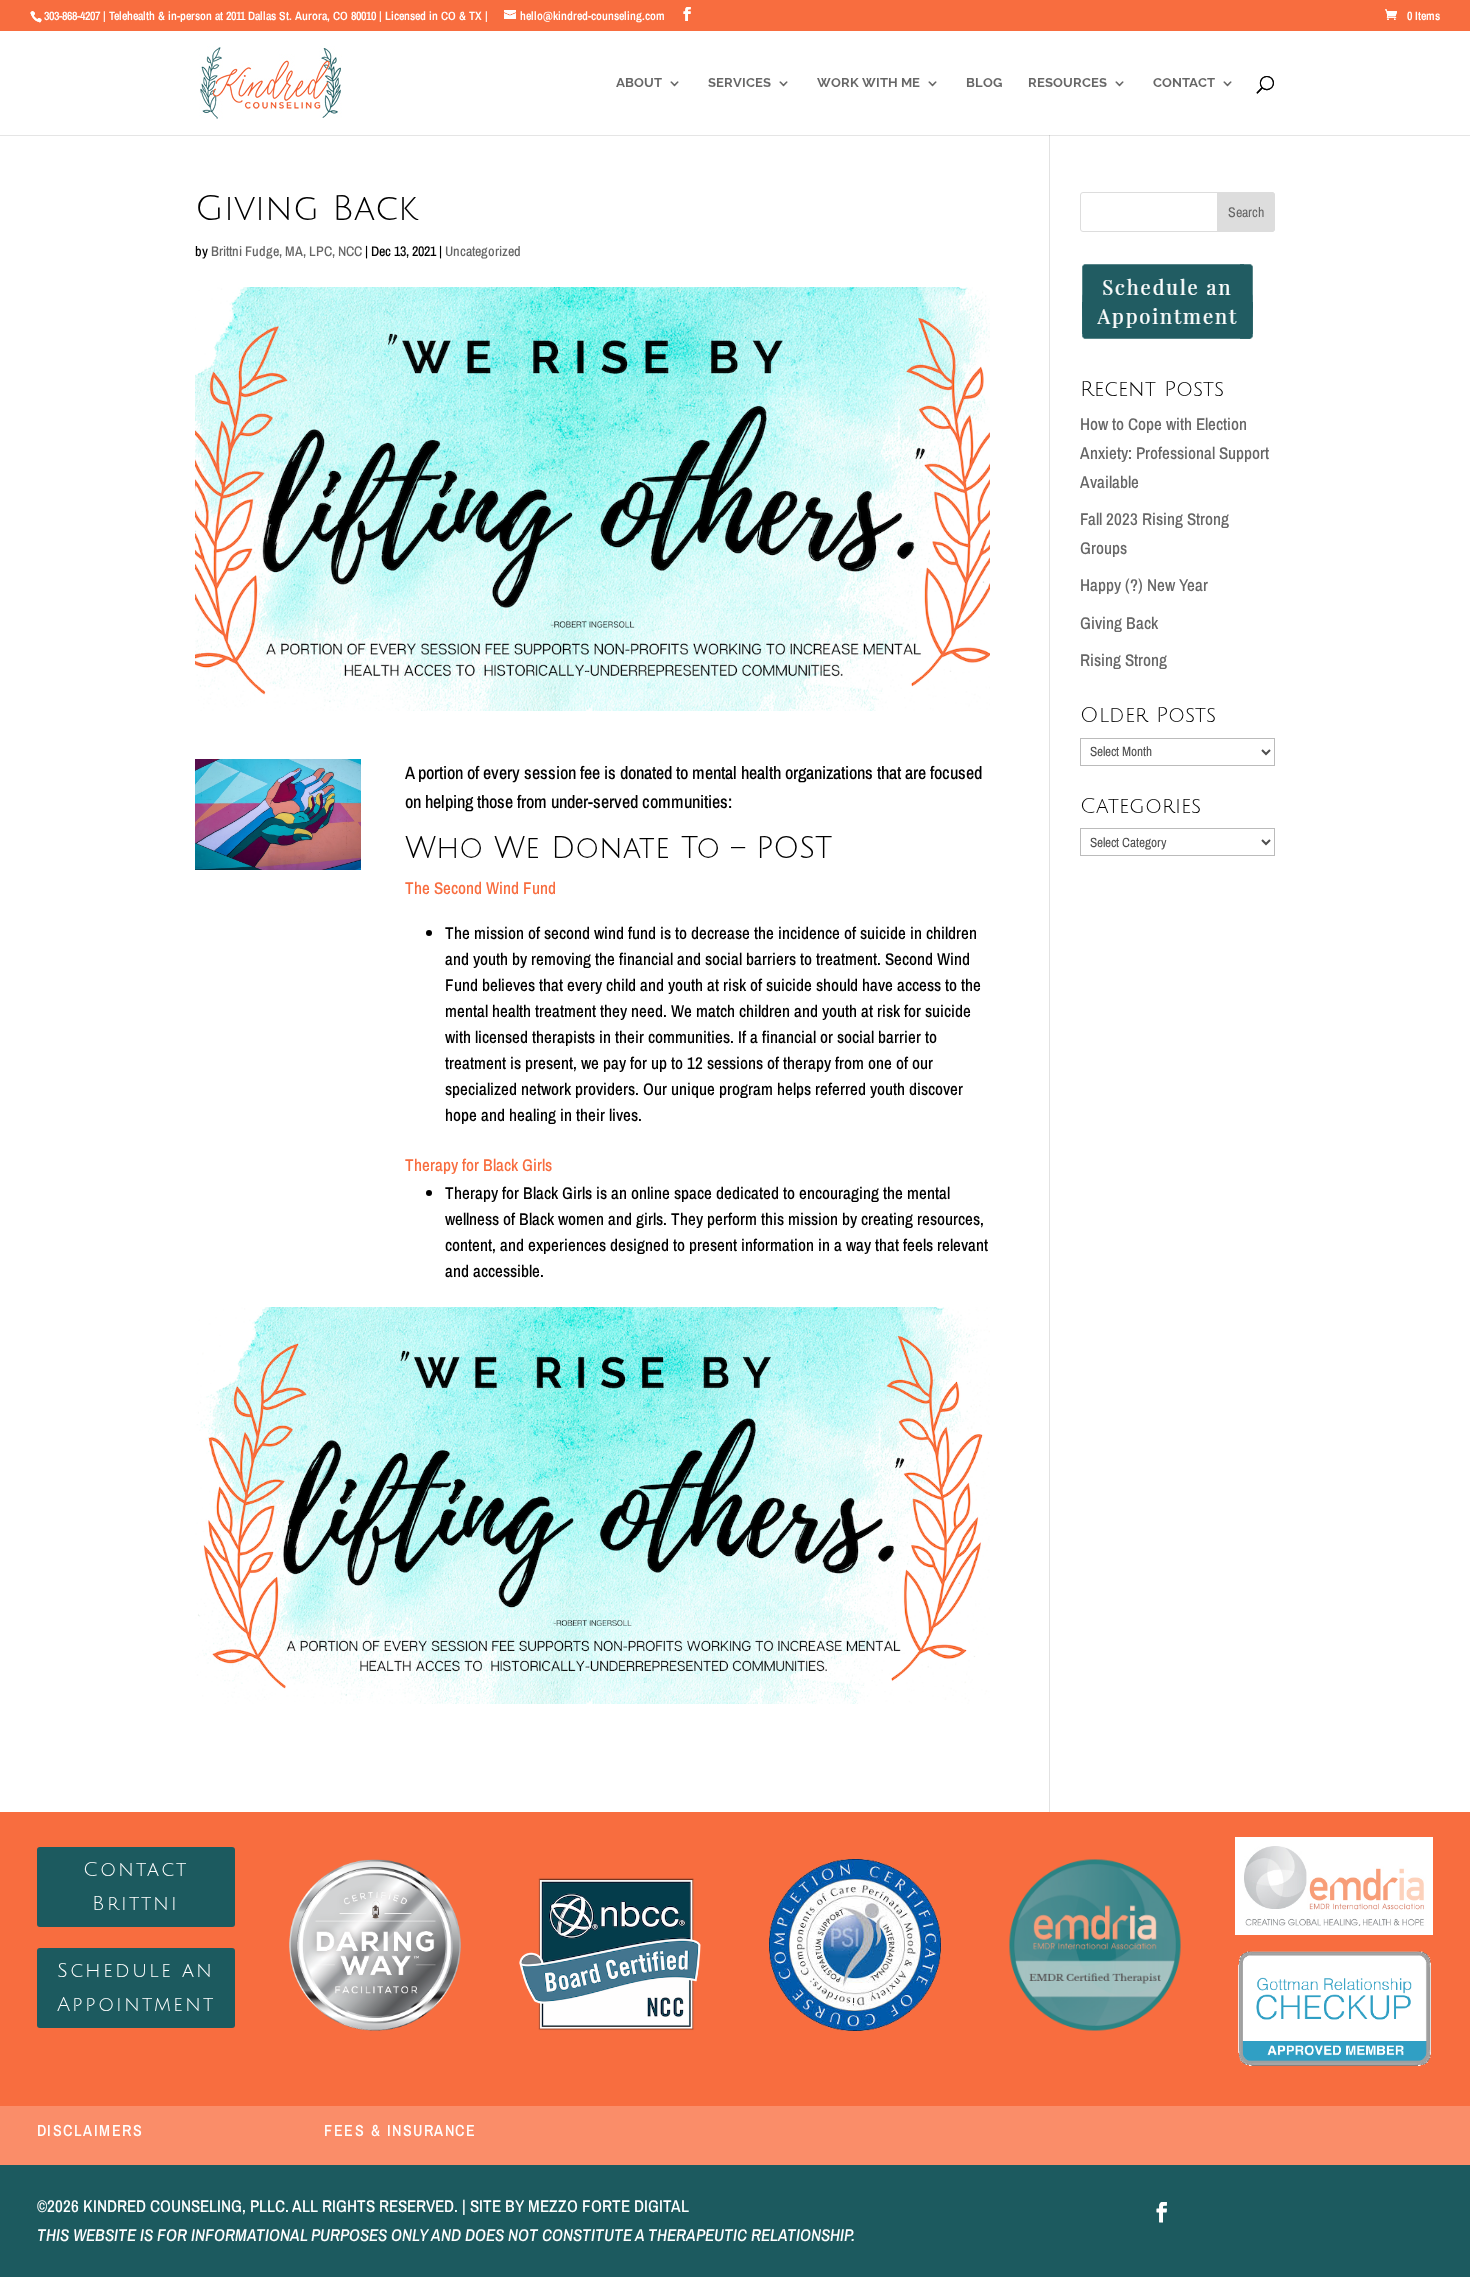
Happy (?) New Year (1144, 584)
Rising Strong (1123, 659)
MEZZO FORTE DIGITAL (608, 2205)
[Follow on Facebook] (1162, 2212)
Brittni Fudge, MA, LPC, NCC (286, 251)
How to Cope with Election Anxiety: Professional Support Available (1174, 452)
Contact (1184, 83)
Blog (984, 83)
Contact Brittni (135, 1887)
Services (739, 83)
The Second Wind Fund (480, 887)
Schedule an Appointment (136, 1988)
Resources (1067, 83)
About (639, 83)
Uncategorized (483, 251)
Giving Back (1119, 622)
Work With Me (868, 83)
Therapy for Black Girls (480, 1164)
